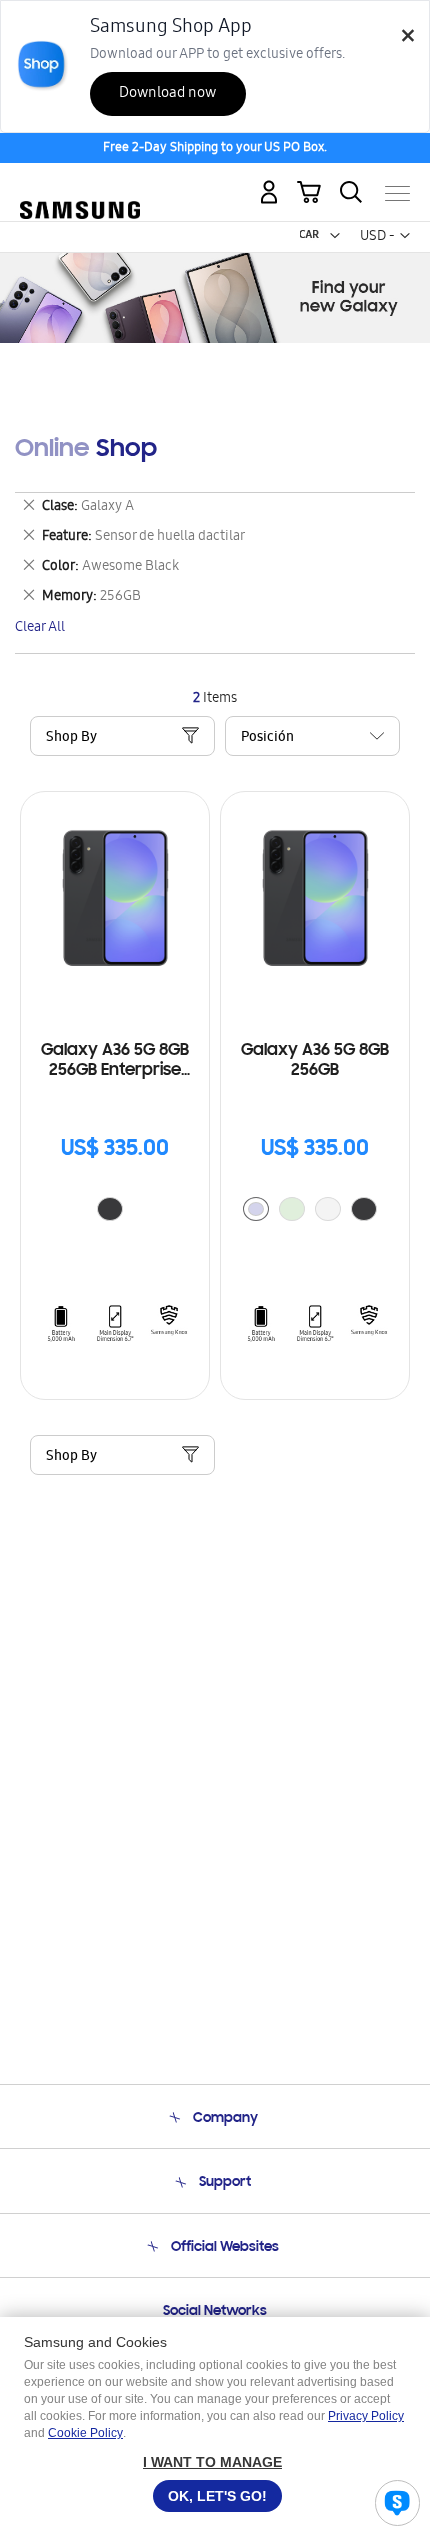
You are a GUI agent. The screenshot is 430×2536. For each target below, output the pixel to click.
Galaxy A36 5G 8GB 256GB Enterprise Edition (115, 1061)
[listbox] (115, 1211)
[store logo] (80, 184)
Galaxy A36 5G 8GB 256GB (315, 1061)
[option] (110, 1209)
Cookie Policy (85, 2433)
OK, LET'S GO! (217, 2496)
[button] (335, 236)
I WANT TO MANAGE (212, 2462)
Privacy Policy (366, 2416)
